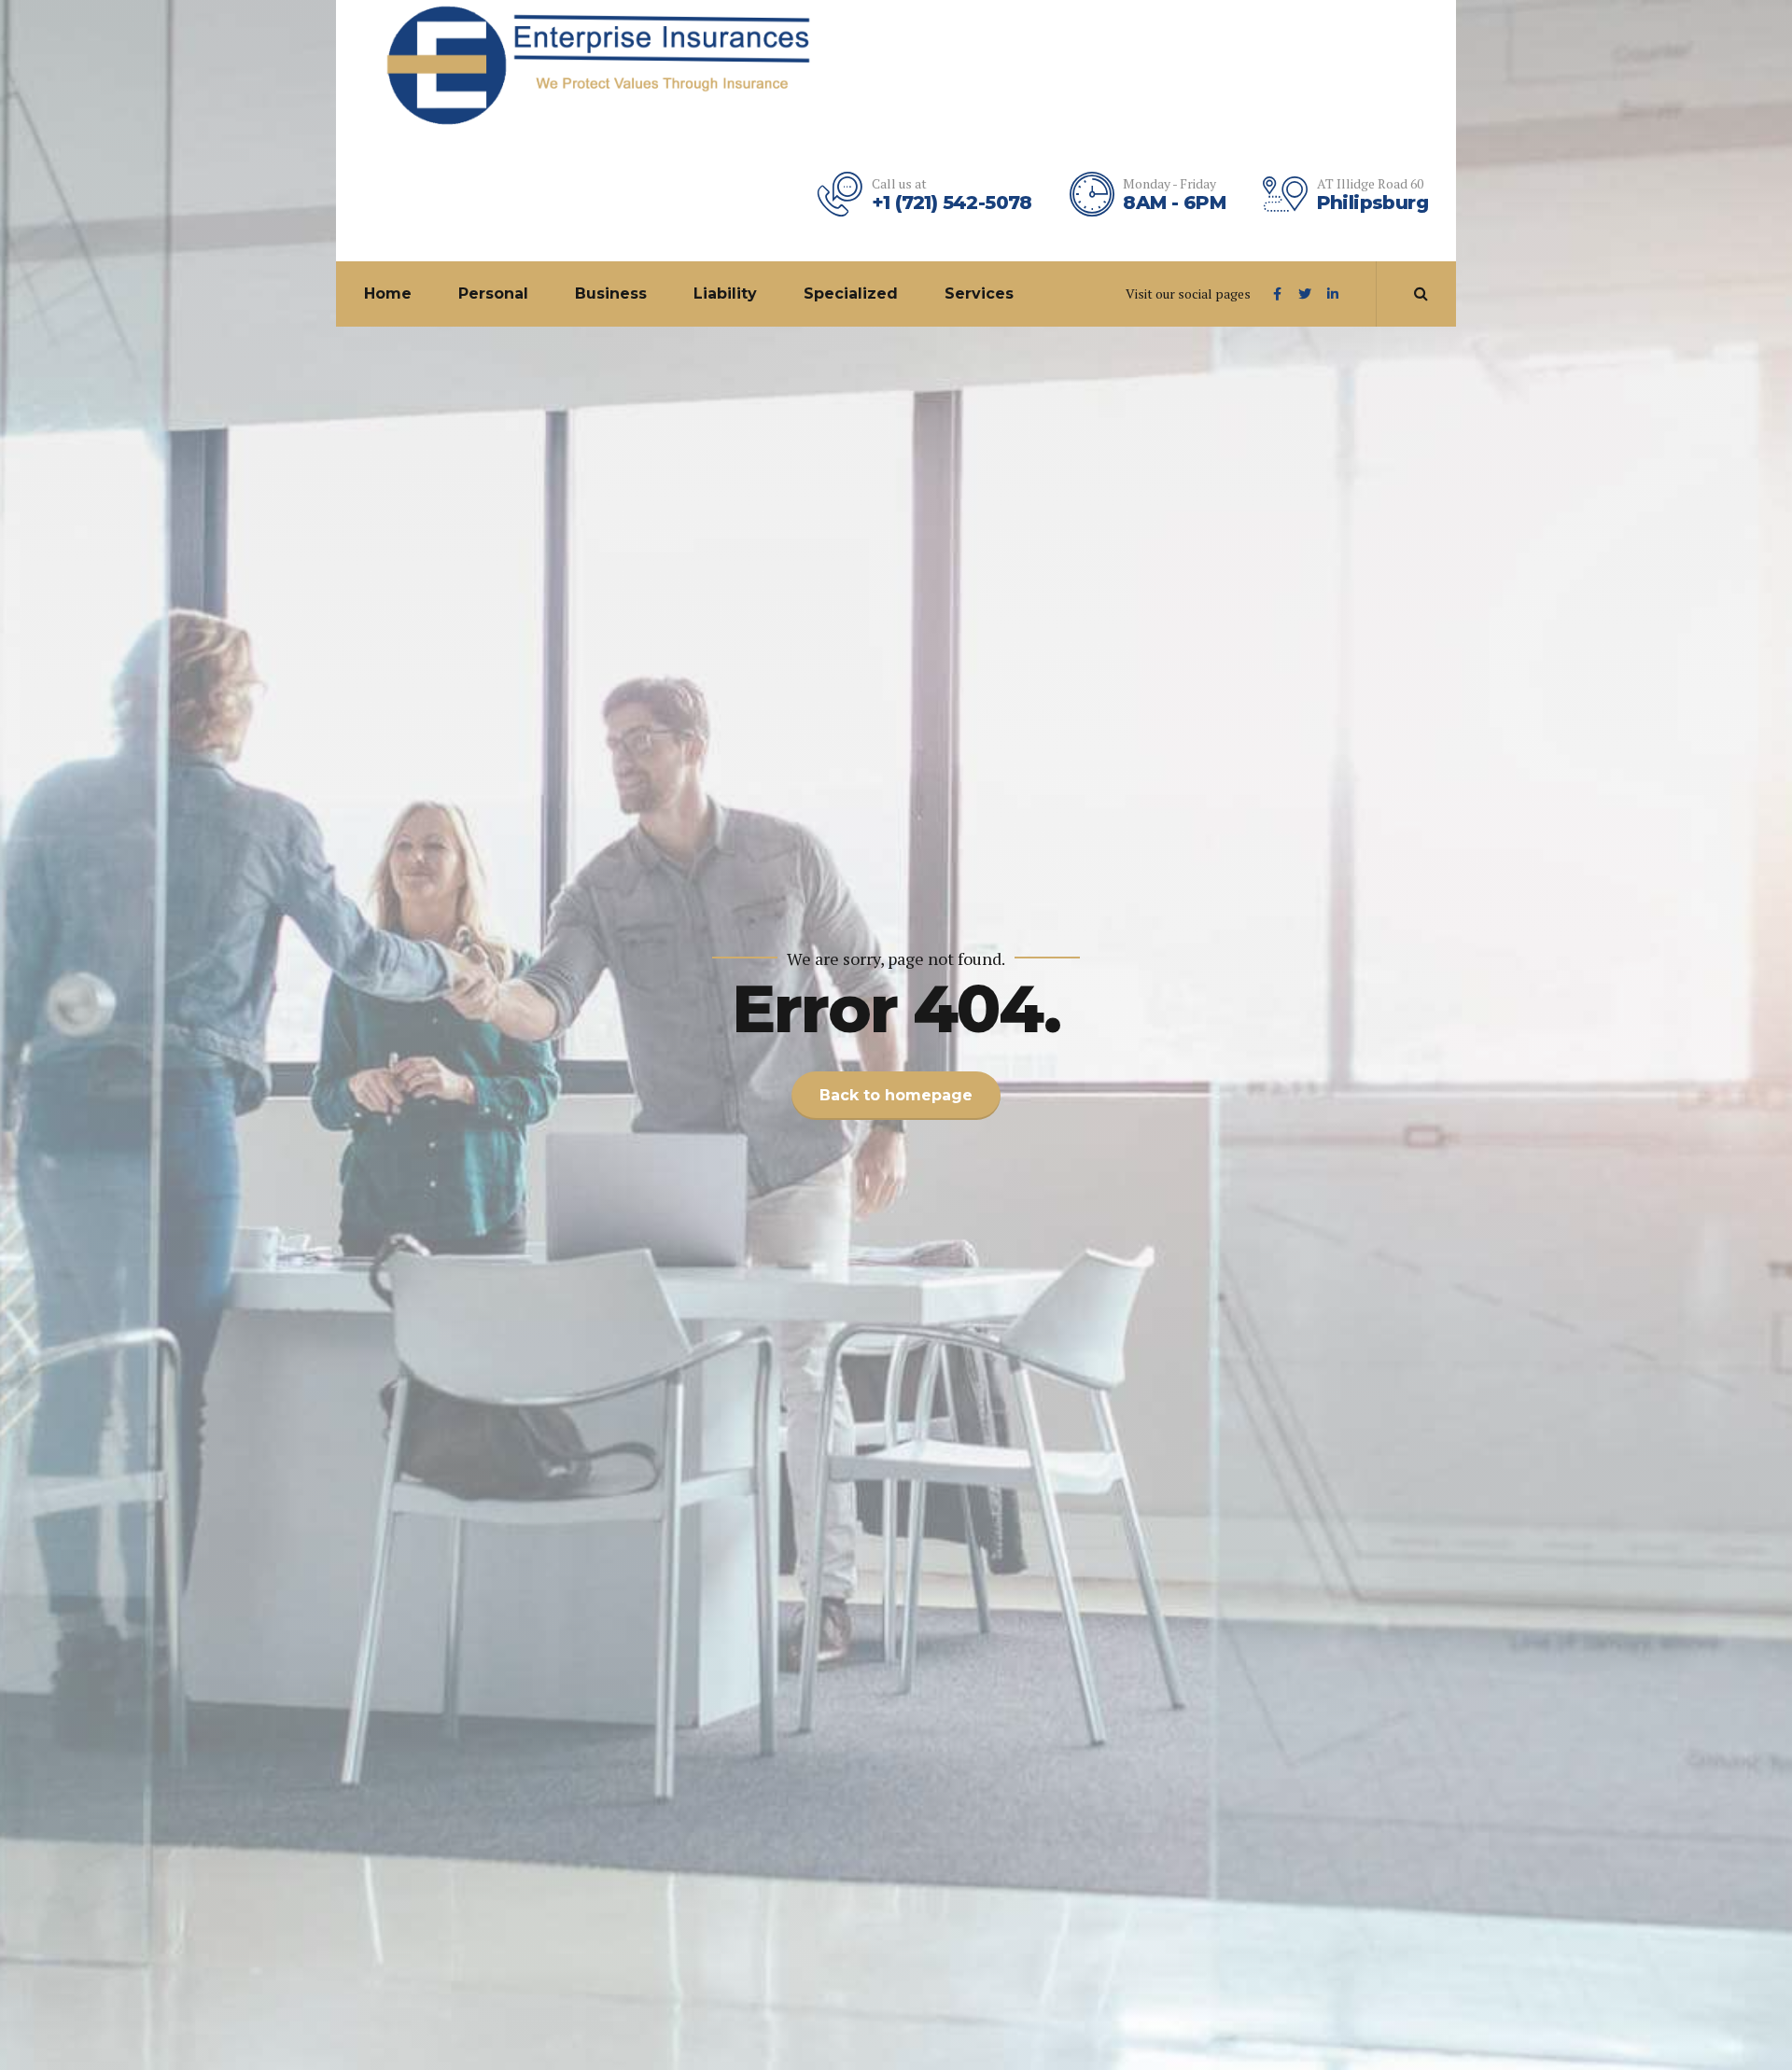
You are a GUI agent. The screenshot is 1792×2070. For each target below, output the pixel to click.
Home (388, 294)
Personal (493, 294)
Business (611, 294)
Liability (725, 294)
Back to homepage (896, 1095)
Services (979, 294)
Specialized (851, 294)
